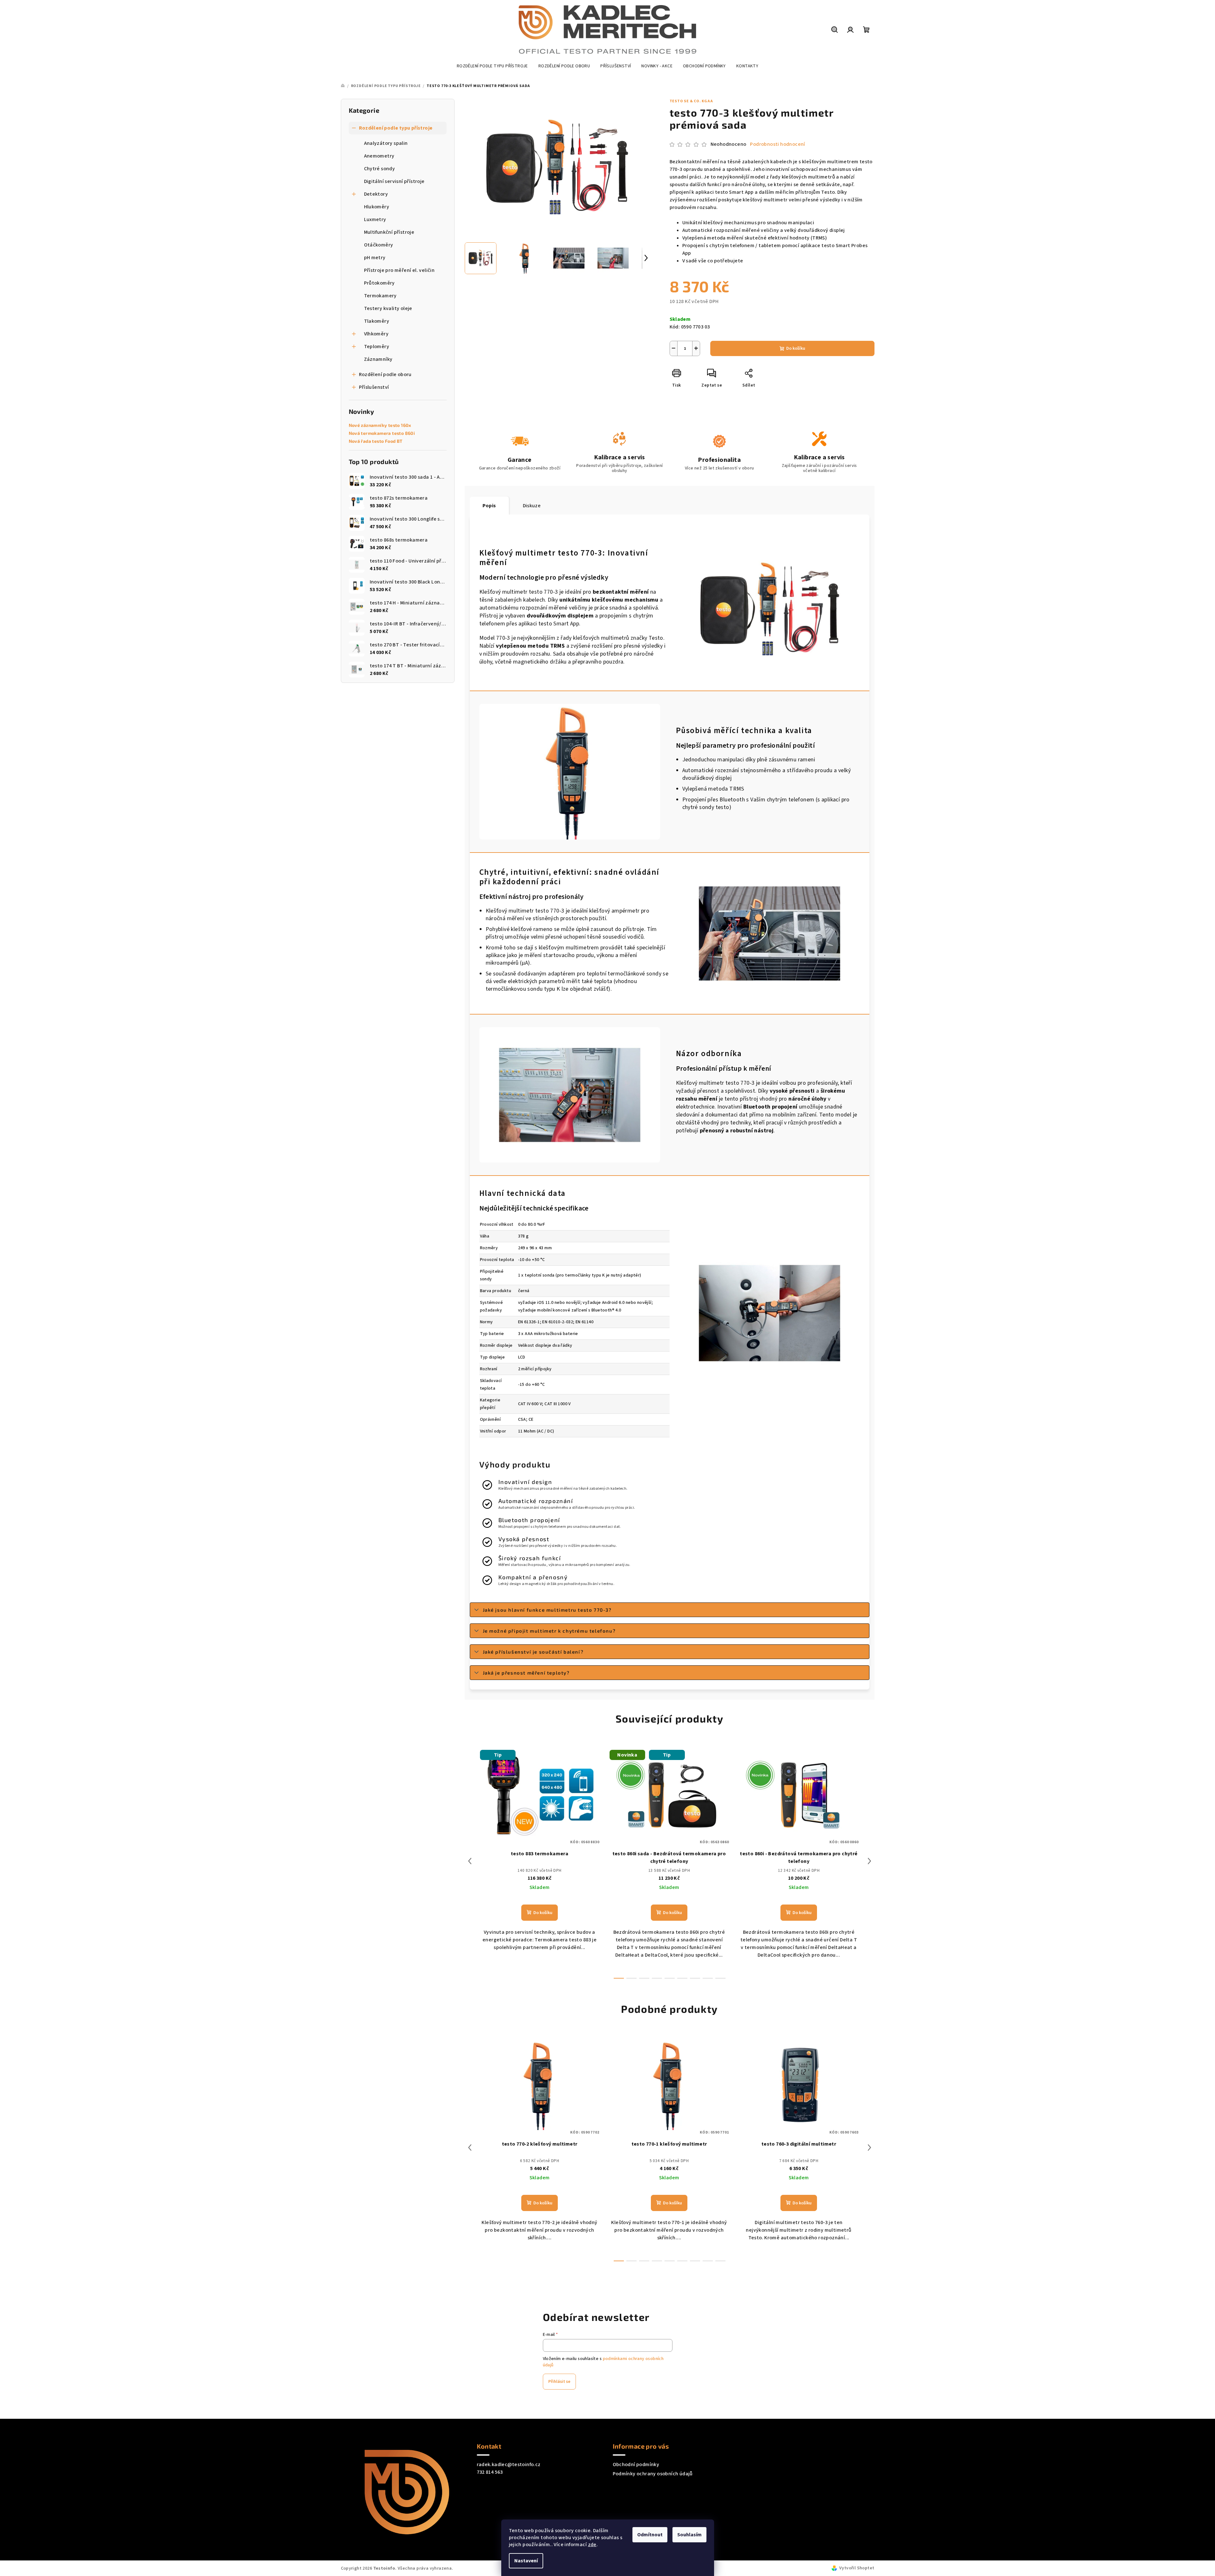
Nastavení (526, 2561)
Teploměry (377, 347)
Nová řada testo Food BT (376, 441)
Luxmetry (375, 219)
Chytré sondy (380, 169)
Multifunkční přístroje (389, 232)
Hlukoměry (377, 207)
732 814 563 (490, 2472)
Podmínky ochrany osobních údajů (653, 2474)
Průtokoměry (379, 283)
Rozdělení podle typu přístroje (396, 128)
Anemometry (379, 156)
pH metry (375, 258)
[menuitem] (492, 66)
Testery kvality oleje (388, 308)
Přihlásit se (559, 2382)
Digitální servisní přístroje (394, 181)
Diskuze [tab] (532, 506)
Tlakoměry (377, 321)
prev (470, 1861)
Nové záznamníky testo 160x (380, 425)
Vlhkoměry (376, 334)
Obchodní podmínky (636, 2465)
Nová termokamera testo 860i (382, 433)
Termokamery (380, 296)
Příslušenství (374, 387)
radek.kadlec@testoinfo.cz (509, 2465)
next (869, 1861)
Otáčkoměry (379, 245)
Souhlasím (689, 2535)
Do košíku (796, 348)
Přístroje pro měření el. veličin (399, 270)
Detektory (376, 194)
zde (592, 2545)
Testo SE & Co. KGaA (691, 101)
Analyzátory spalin (386, 143)
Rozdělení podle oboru (385, 374)
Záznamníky (378, 359)
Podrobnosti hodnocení (777, 144)
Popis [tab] (489, 506)
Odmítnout (650, 2535)
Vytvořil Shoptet (857, 2568)
